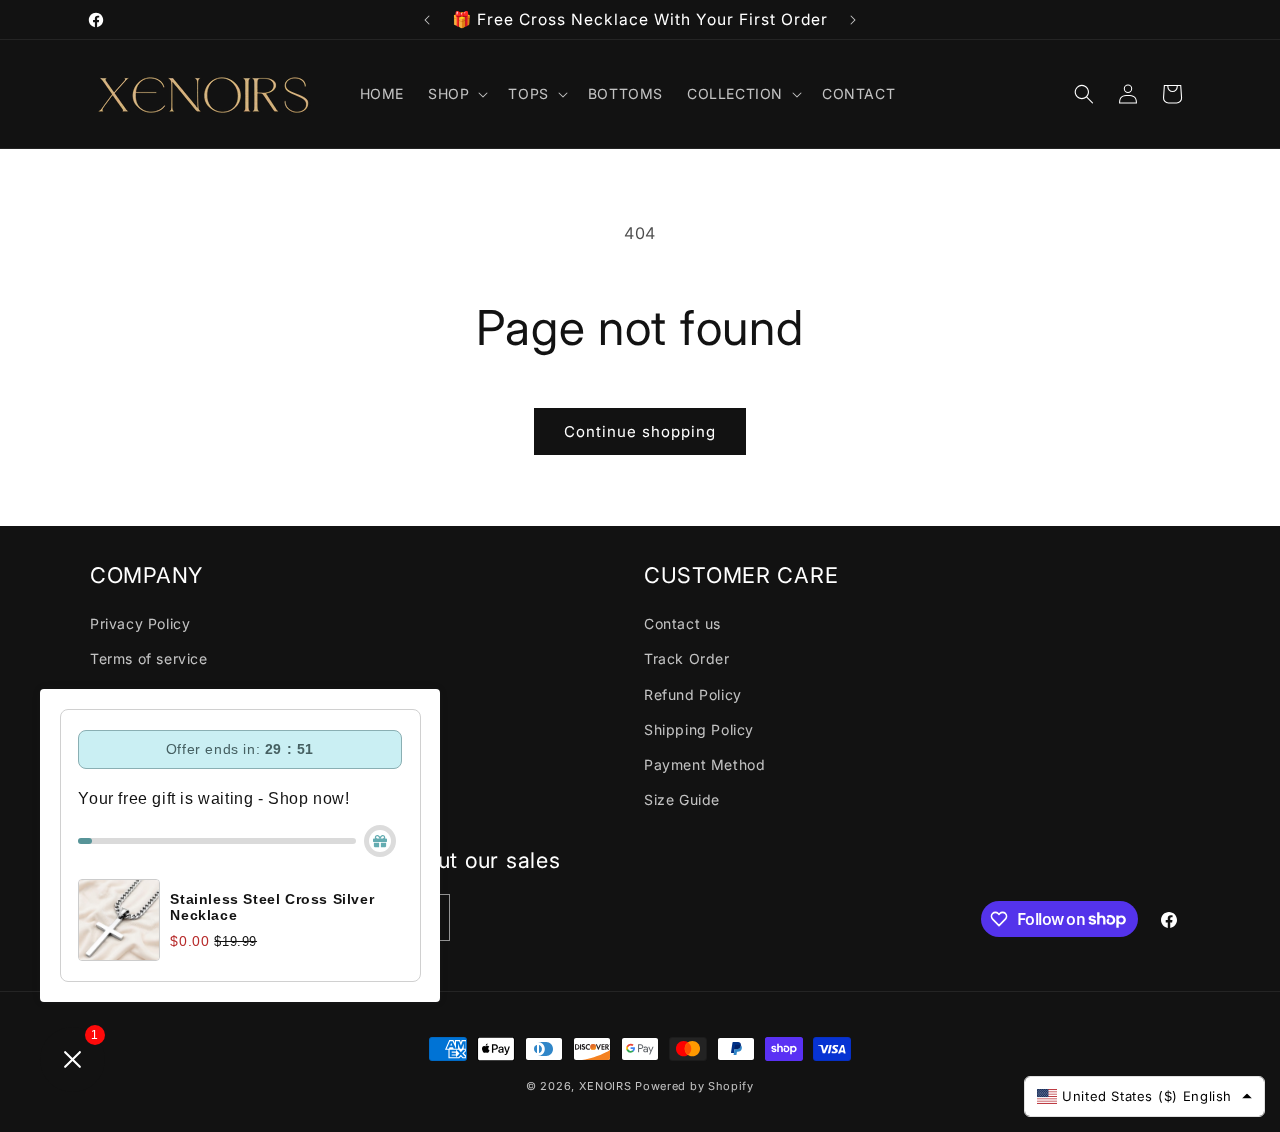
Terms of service (149, 658)
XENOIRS (605, 1086)
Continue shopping (640, 431)
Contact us (682, 623)
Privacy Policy (140, 623)
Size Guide (682, 798)
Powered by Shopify (694, 1086)
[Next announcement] (853, 20)
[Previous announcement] (427, 20)
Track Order (687, 658)
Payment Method (704, 763)
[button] (456, 94)
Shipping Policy (699, 728)
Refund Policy (693, 693)
